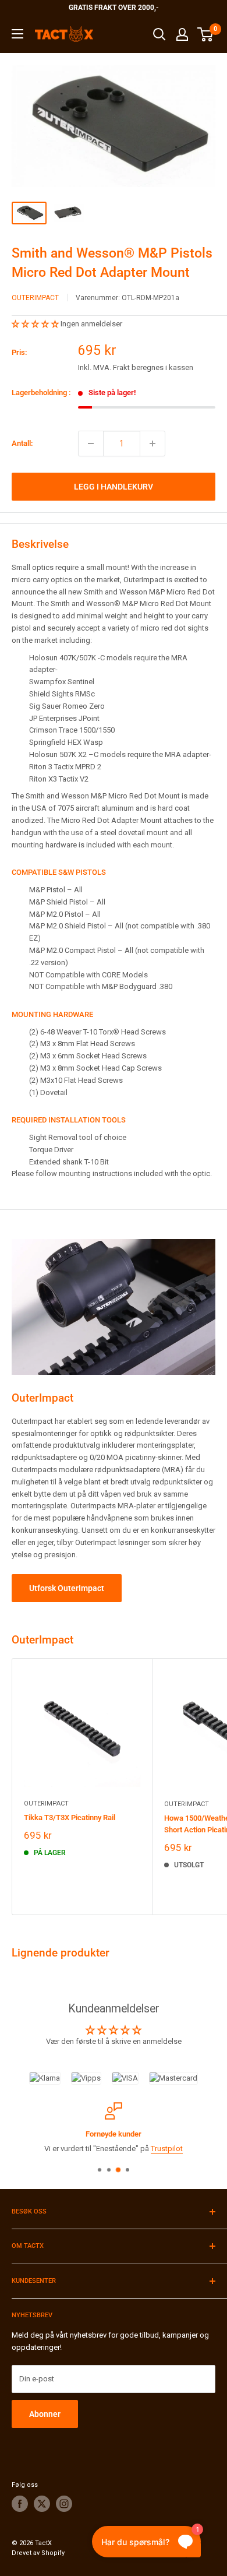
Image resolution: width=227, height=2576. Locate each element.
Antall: (22, 443)
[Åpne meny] (17, 34)
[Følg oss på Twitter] (42, 2504)
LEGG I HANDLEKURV (114, 487)
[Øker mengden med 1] (152, 444)
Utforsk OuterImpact (67, 1588)
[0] (206, 34)
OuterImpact (35, 298)
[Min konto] (182, 34)
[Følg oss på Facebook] (20, 2504)
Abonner (45, 2414)
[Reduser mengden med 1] (91, 444)
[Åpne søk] (159, 34)
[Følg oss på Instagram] (64, 2504)
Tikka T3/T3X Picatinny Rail (70, 1817)
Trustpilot (167, 2149)
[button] (36, 324)
